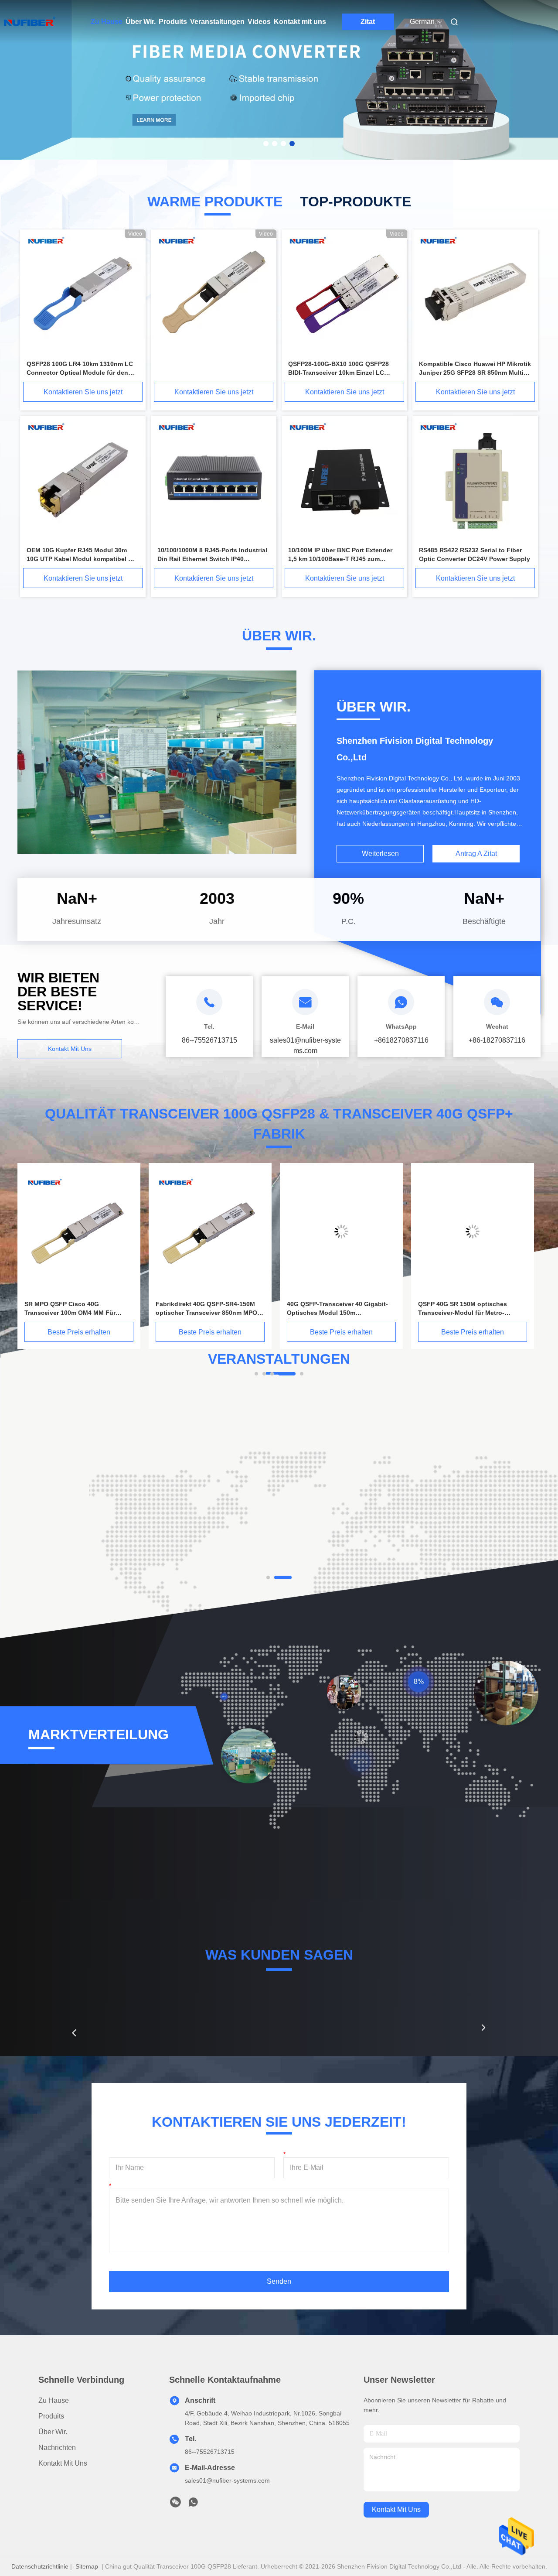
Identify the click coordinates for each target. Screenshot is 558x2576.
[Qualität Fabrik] (214, 294)
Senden (279, 2281)
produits (51, 2416)
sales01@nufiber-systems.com (227, 2480)
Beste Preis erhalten (79, 1332)
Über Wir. (141, 22)
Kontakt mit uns (300, 22)
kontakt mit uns (396, 2509)
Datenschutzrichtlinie (40, 2566)
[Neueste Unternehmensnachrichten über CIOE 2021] (146, 1481)
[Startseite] (30, 22)
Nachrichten (57, 2448)
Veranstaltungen (217, 22)
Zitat (368, 22)
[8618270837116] (193, 2504)
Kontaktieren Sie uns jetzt (83, 392)
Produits (173, 22)
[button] (74, 2033)
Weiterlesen (380, 854)
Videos (259, 22)
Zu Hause (107, 22)
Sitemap (87, 2566)
